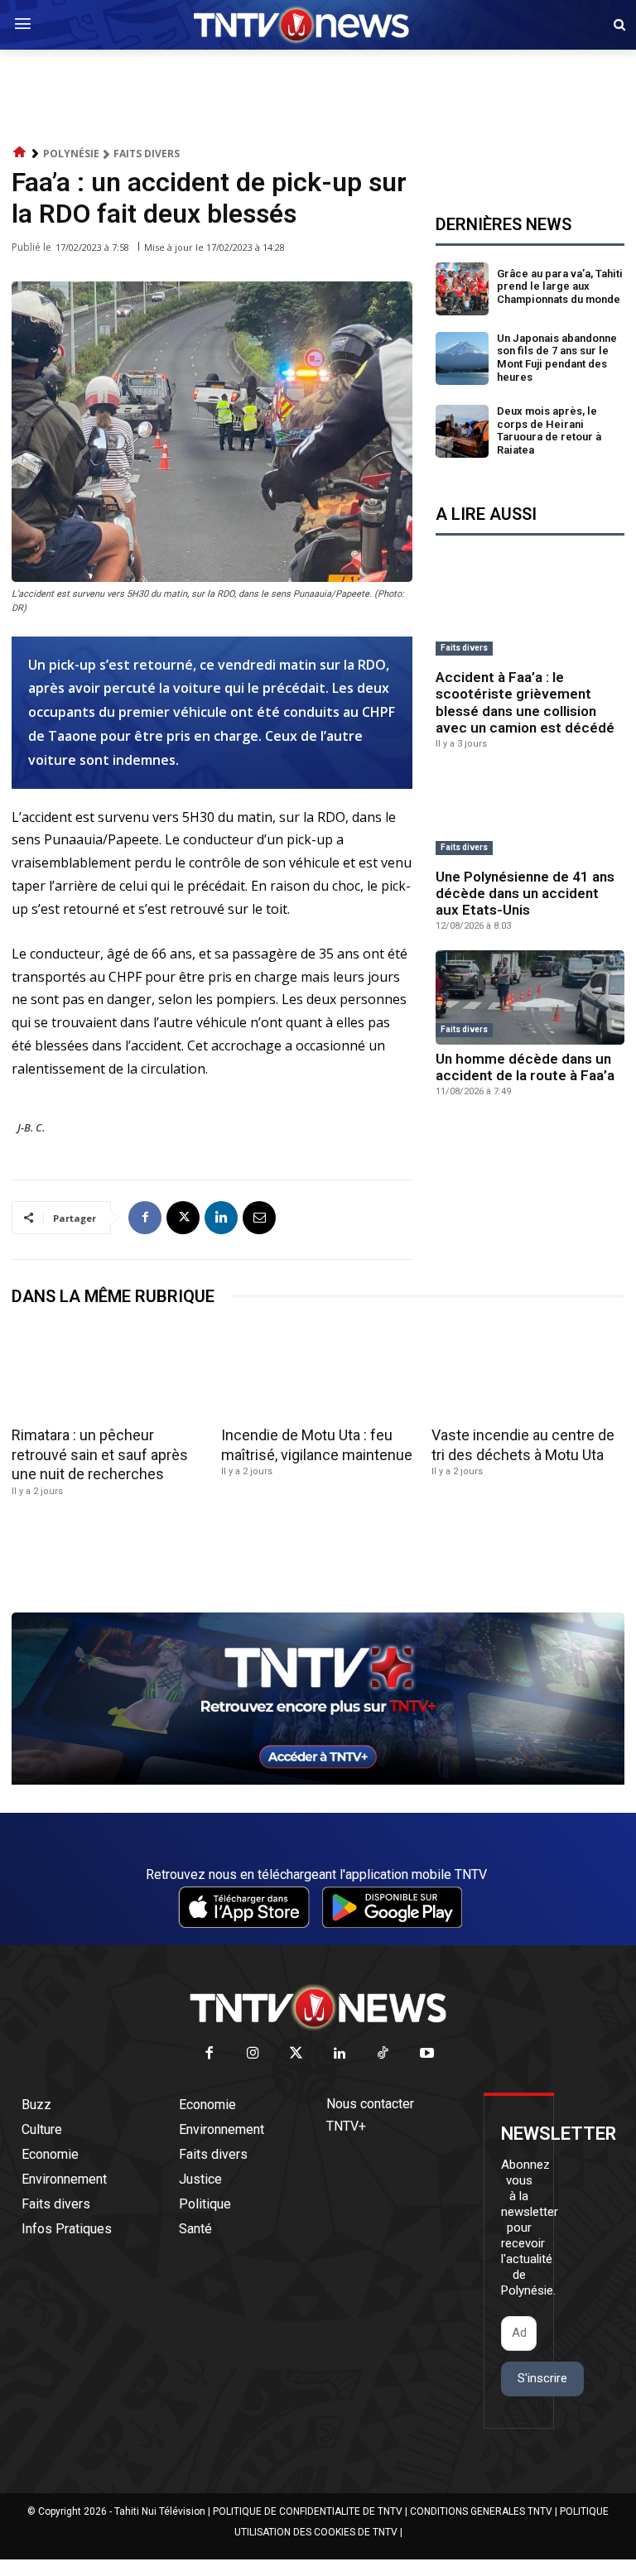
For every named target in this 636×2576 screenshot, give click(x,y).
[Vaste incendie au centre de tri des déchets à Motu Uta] (528, 1372)
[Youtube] (427, 2054)
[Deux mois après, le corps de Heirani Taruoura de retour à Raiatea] (462, 431)
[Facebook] (145, 1218)
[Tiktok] (384, 2054)
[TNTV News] (318, 2007)
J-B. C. (31, 1127)
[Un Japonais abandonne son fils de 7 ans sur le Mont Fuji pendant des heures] (462, 358)
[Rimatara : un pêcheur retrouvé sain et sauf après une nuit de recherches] (108, 1372)
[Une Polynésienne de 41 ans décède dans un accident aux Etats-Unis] (530, 815)
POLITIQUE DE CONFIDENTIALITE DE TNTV (308, 2511)
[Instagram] (253, 2054)
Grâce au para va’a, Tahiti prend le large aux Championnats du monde (560, 286)
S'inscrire (542, 2378)
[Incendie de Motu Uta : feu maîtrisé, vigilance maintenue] (318, 1372)
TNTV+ (346, 2126)
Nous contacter (370, 2104)
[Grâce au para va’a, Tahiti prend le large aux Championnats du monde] (462, 289)
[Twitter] (297, 2054)
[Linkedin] (221, 1218)
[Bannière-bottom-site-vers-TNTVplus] (318, 1781)
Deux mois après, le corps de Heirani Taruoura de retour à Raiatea (549, 430)
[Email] (259, 1218)
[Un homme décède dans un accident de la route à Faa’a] (530, 997)
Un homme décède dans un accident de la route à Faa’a (525, 1067)
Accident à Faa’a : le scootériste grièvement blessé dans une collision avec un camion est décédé (525, 702)
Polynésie (71, 154)
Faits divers (147, 154)
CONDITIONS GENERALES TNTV (481, 2511)
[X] (183, 1218)
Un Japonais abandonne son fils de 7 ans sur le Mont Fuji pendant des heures (557, 358)
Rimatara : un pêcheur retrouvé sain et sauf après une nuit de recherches (100, 1454)
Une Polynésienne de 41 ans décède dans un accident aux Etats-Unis (525, 894)
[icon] (20, 153)
